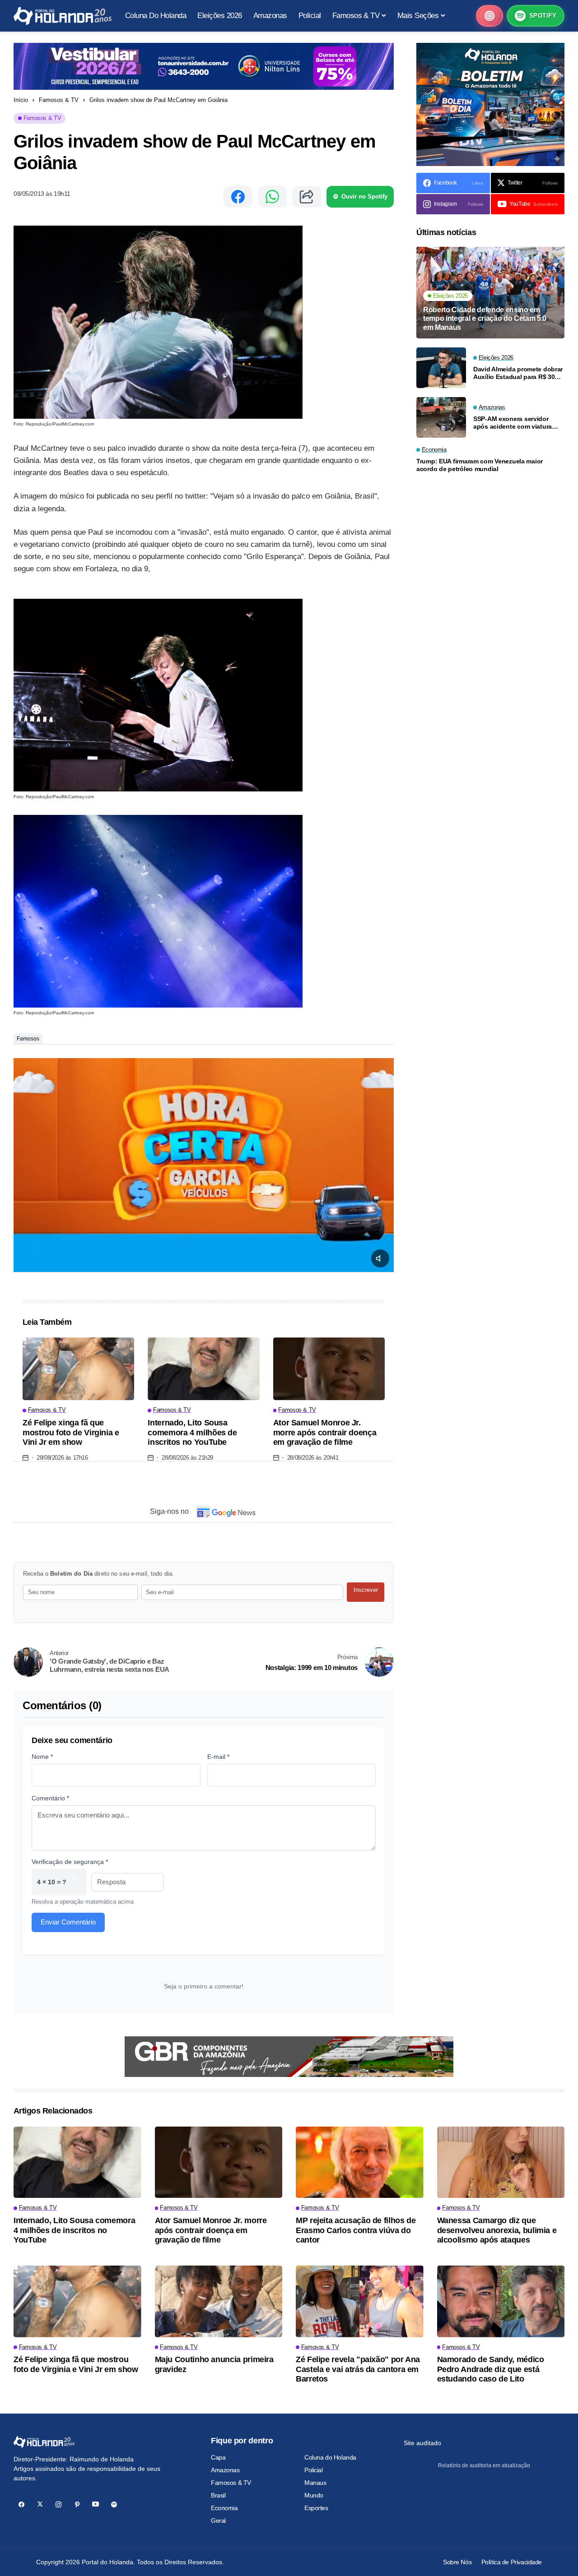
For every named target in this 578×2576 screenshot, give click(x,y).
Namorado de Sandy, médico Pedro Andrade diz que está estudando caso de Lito (491, 2369)
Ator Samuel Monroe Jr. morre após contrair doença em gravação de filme (325, 1432)
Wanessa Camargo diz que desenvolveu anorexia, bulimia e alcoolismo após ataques (497, 2230)
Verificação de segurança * (70, 1862)
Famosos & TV (59, 100)
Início (21, 100)
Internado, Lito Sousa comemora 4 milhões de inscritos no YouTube (192, 1432)
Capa (218, 2457)
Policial (314, 2470)
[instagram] (58, 2504)
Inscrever (366, 1590)
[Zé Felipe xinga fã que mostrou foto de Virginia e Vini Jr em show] (78, 1369)
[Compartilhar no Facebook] (238, 197)
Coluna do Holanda (330, 2457)
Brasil (218, 2495)
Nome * (42, 1757)
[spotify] (114, 2504)
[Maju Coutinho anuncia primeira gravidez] (219, 2301)
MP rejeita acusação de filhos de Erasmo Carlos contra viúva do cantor (356, 2230)
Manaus (315, 2483)
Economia (224, 2508)
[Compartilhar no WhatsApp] (272, 197)
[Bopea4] (63, 16)
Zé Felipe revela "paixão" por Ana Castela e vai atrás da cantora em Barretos (358, 2369)
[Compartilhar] (307, 197)
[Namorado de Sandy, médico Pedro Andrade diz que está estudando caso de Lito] (501, 2301)
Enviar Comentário (68, 1922)
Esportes (316, 2508)
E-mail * (218, 1757)
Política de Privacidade (512, 2562)
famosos (28, 1039)
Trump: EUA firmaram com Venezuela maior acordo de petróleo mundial (480, 465)
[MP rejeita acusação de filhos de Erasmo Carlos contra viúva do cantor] (360, 2162)
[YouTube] (96, 2504)
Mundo (314, 2495)
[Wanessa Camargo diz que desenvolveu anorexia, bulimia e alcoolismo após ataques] (501, 2162)
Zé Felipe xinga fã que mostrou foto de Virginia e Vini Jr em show (71, 1432)
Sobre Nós (457, 2562)
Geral (218, 2521)
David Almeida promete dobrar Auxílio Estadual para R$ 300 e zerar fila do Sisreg (518, 373)
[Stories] (489, 16)
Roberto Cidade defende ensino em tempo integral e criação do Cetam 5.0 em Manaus (485, 318)
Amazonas (225, 2470)
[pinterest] (77, 2504)
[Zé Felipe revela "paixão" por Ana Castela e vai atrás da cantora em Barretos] (360, 2301)
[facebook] (21, 2504)
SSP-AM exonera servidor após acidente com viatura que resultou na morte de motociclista (513, 423)
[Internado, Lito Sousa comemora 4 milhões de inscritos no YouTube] (203, 1369)
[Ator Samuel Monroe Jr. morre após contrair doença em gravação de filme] (329, 1369)
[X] (40, 2504)
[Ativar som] (380, 1258)
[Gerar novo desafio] (75, 1882)
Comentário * (50, 1798)
